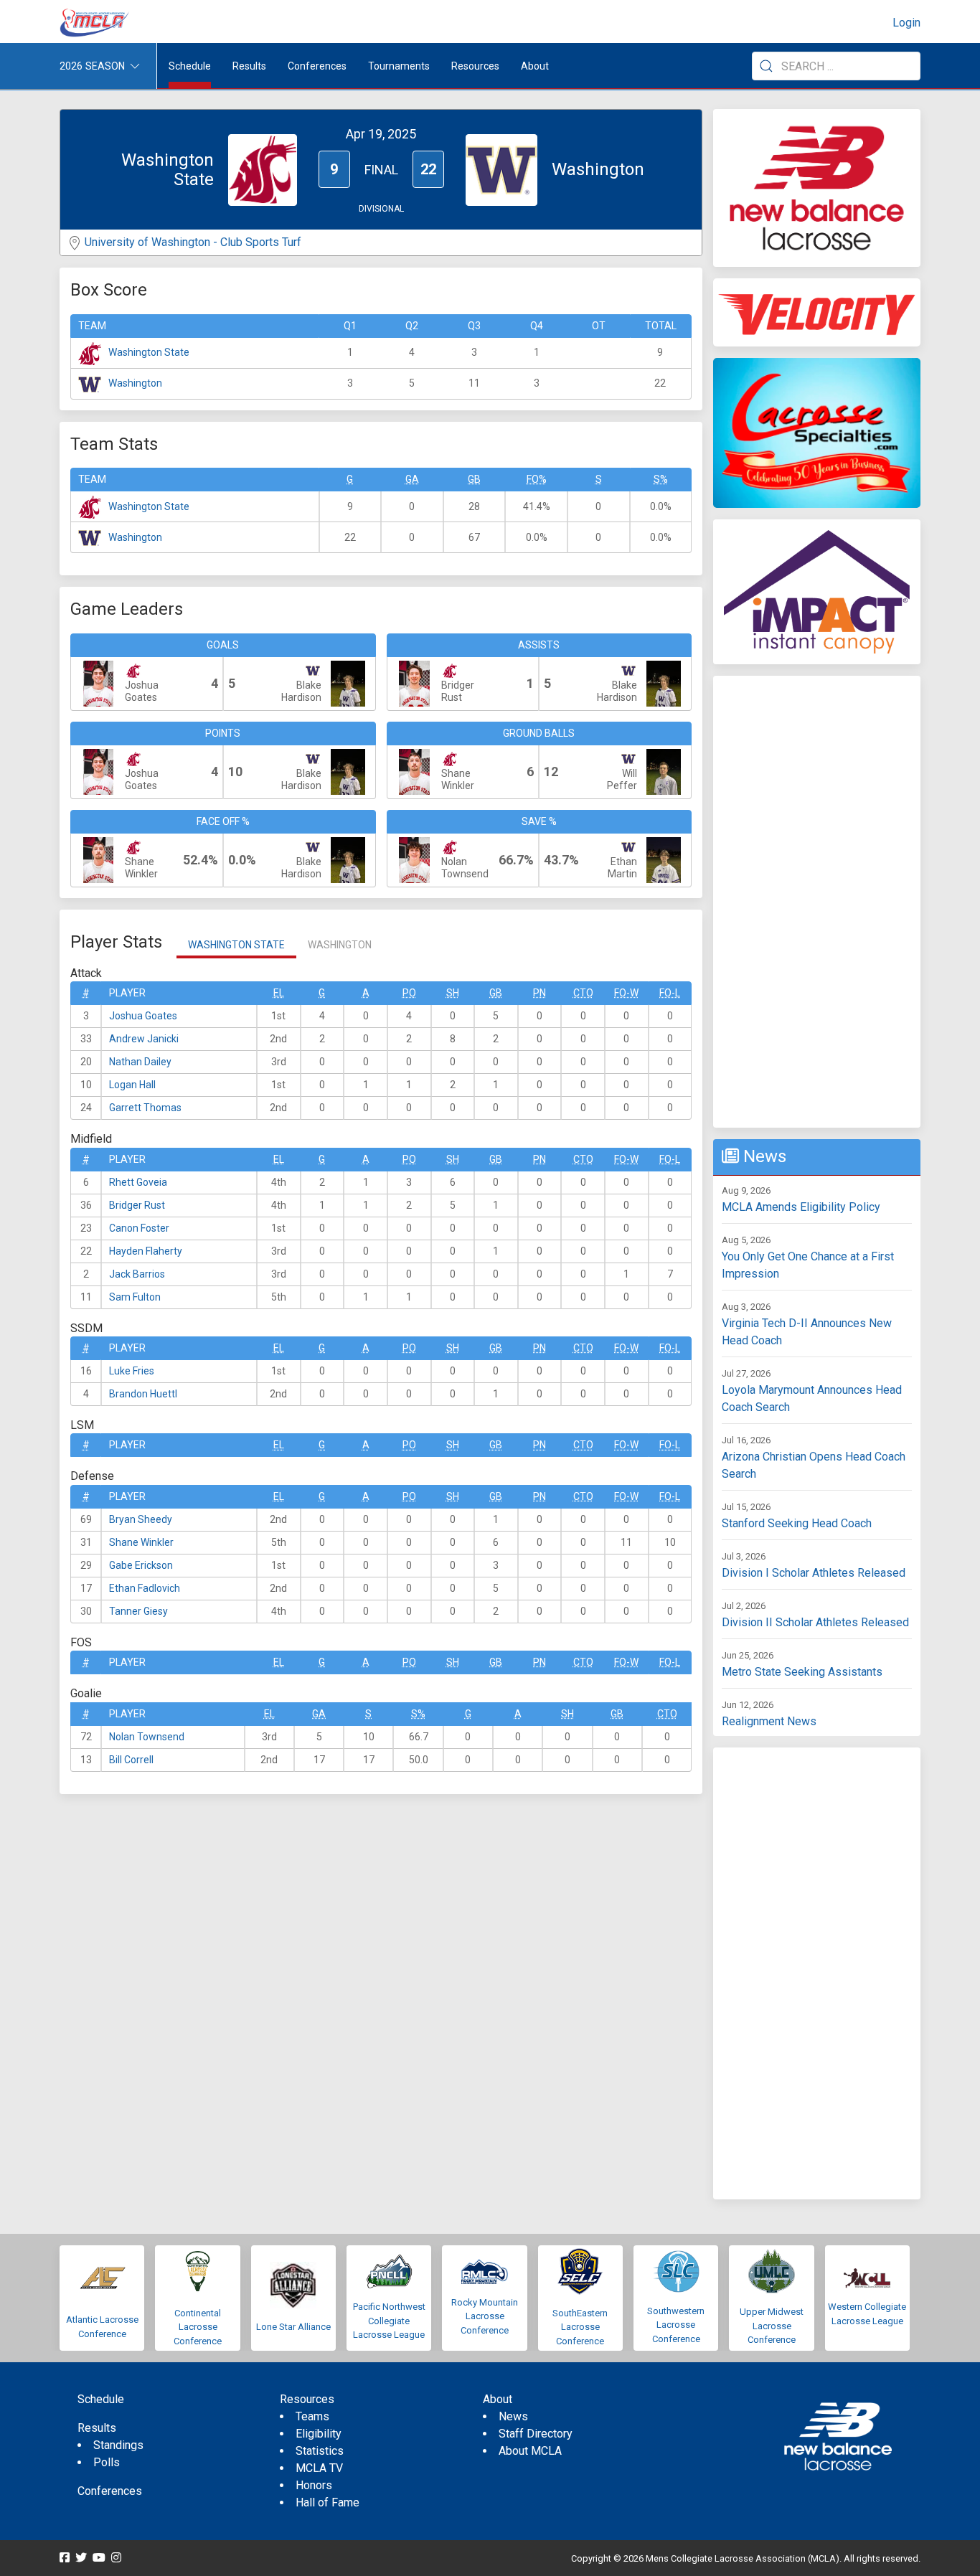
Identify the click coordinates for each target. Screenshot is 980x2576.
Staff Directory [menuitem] (536, 2434)
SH (453, 993)
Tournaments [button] (399, 66)
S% (661, 479)
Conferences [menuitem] (110, 2491)
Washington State (149, 352)
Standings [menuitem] (118, 2445)
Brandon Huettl (143, 1394)
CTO (583, 993)
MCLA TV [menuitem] (319, 2468)
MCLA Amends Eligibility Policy (801, 1207)
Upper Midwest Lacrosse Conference (772, 2326)
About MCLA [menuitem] (530, 2451)
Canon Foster (139, 1228)
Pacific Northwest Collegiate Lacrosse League (389, 2321)
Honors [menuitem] (314, 2485)
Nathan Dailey (140, 1062)
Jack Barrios (137, 1274)
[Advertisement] (817, 902)
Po (409, 993)
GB (474, 479)
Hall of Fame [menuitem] (328, 2502)
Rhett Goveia (138, 1182)
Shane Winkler (141, 1542)
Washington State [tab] (236, 945)
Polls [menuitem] (107, 2462)
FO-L (670, 993)
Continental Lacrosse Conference (198, 2327)
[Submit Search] (766, 66)
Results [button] (249, 66)
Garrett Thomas (145, 1108)
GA (412, 479)
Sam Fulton (135, 1297)
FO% (537, 479)
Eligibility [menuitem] (319, 2434)
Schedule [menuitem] (190, 66)
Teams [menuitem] (312, 2416)
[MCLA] (95, 23)
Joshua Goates (143, 1016)
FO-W (626, 993)
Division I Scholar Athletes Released (814, 1573)
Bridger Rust (137, 1205)
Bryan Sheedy (141, 1519)
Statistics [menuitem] (320, 2451)
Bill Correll (131, 1760)
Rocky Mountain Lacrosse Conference (485, 2316)
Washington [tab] (340, 945)
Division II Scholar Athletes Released (815, 1622)
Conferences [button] (317, 66)
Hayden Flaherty (146, 1251)
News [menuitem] (513, 2416)
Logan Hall (132, 1085)
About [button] (535, 66)
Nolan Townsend (147, 1737)
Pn (540, 993)
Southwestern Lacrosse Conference (676, 2325)
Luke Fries (132, 1371)
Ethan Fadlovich (145, 1588)
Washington (135, 383)
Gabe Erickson (141, 1565)
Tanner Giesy (138, 1611)
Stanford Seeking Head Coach (797, 1523)
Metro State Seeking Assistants (802, 1672)
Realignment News (769, 1721)
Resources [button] (475, 66)
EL (279, 993)
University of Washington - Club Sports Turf (193, 242)
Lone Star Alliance (293, 2327)
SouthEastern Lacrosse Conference (580, 2327)
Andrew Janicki (144, 1039)
